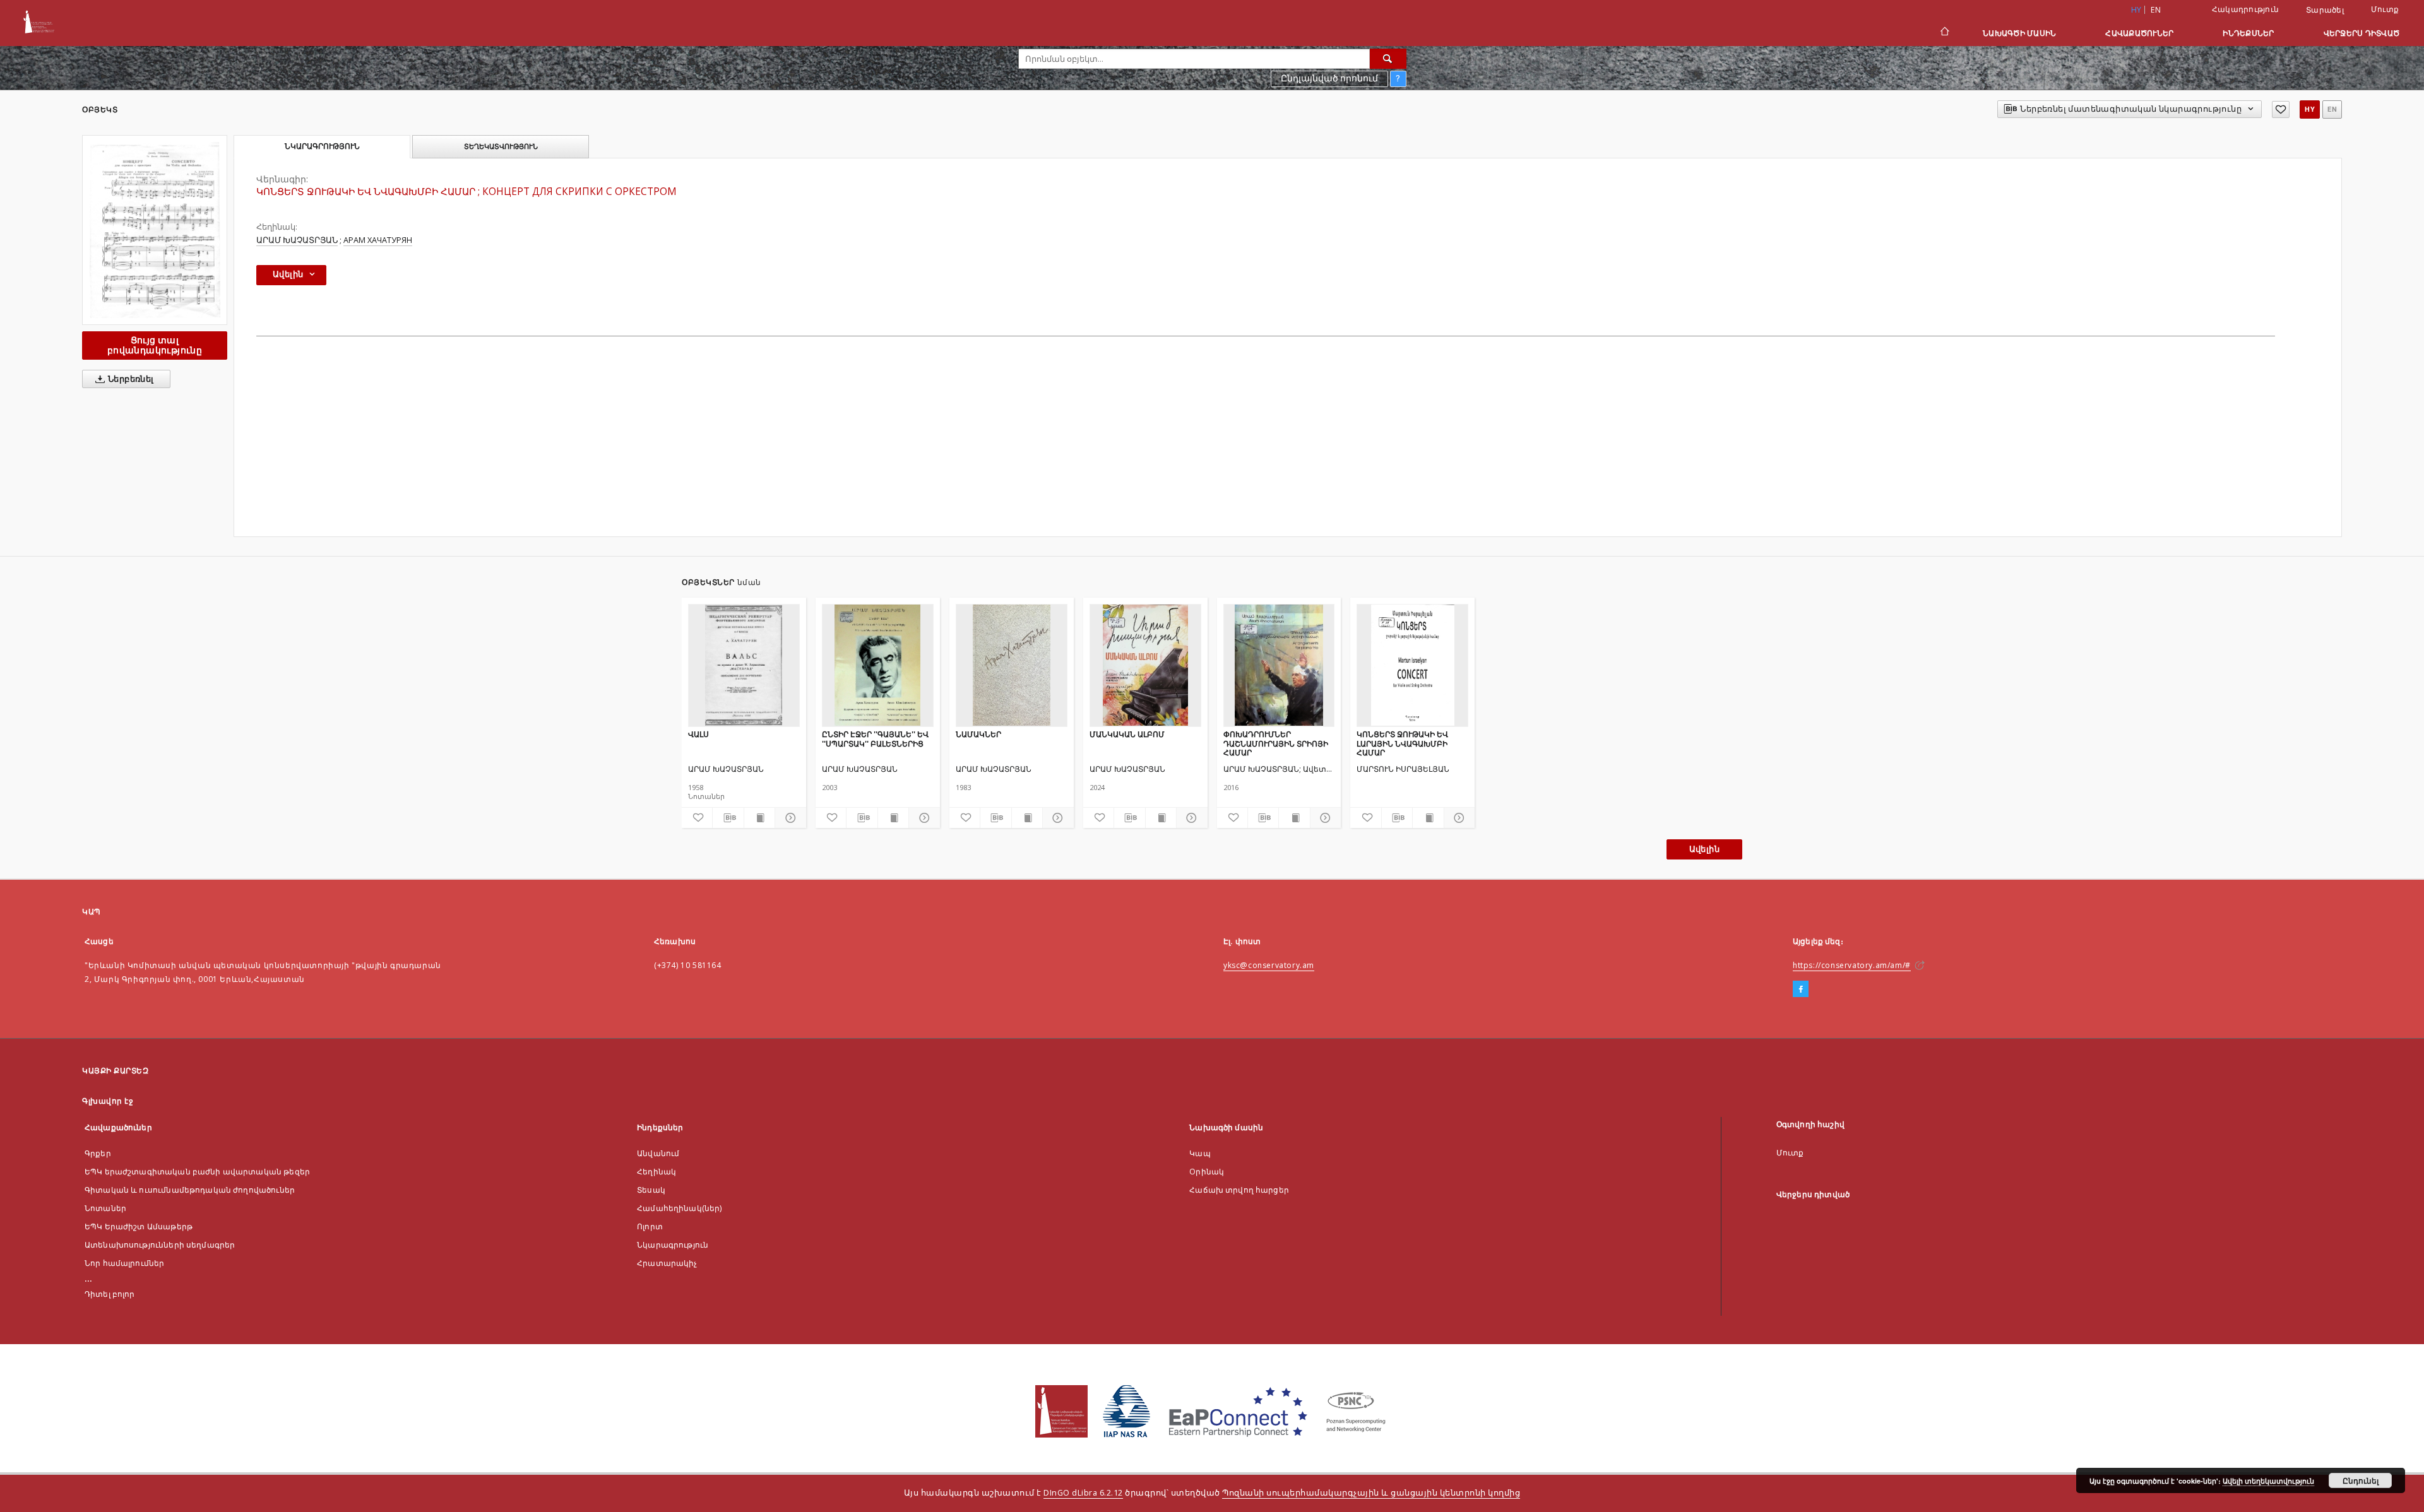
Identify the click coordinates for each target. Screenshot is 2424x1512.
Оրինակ (1207, 1172)
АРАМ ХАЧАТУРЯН (378, 240)
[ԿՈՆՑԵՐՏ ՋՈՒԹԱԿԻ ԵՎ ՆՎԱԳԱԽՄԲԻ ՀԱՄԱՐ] (155, 230)
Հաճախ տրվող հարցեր (1239, 1190)
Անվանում (658, 1153)
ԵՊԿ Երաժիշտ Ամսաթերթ (139, 1226)
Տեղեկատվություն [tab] (501, 146)
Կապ (1200, 1153)
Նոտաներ (105, 1208)
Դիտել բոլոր (110, 1294)
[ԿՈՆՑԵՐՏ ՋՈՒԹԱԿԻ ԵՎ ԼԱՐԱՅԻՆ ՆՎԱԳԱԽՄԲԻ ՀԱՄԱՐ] (1412, 665)
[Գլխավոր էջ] (1944, 33)
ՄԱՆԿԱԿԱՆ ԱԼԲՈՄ (1127, 734)
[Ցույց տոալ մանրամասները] (788, 818)
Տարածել (2325, 10)
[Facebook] (1801, 989)
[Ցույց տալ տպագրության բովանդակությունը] (759, 818)
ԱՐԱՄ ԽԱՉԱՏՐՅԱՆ (297, 240)
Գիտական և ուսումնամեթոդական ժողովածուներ (190, 1190)
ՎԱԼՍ (698, 734)
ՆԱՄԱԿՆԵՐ (978, 734)
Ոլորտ (650, 1226)
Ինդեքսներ (2248, 33)
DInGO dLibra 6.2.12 (1083, 1493)
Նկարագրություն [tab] (322, 146)
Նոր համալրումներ (124, 1263)
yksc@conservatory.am (1269, 965)
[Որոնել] (1388, 59)
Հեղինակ (656, 1172)
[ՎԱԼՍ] (744, 665)
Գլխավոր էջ (108, 1101)
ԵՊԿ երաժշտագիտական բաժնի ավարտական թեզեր (197, 1172)
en (2156, 10)
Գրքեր (98, 1153)
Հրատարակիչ (667, 1263)
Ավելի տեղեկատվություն (2268, 1481)
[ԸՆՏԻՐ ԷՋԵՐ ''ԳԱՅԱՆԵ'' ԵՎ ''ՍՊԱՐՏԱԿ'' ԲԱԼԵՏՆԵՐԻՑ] (878, 665)
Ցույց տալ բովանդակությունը (155, 345)
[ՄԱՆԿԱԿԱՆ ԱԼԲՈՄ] (1145, 665)
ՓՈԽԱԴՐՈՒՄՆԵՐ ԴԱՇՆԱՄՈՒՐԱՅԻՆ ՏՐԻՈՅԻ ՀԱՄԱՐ (1276, 743)
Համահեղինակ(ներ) (679, 1208)
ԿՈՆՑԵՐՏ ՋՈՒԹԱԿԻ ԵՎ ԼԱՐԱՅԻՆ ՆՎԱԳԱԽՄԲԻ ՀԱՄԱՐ (1402, 743)
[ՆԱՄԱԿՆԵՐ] (1012, 665)
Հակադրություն (2245, 9)
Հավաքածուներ (2139, 33)
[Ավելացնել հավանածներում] (2281, 109)
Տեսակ (651, 1190)
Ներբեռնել (130, 379)
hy (2310, 109)
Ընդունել (2361, 1480)
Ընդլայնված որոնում (1329, 78)
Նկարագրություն (673, 1245)
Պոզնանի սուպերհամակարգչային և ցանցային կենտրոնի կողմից (1371, 1493)
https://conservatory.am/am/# (1852, 965)
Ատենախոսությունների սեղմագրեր (160, 1245)
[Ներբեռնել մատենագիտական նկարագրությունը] (728, 818)
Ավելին (1704, 849)
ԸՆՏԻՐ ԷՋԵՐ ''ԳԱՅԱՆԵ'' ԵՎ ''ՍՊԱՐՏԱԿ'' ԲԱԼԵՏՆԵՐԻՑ (875, 739)
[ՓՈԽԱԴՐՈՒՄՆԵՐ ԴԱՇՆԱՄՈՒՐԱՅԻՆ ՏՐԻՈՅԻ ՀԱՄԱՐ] (1279, 665)
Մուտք (2385, 9)
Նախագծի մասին (2019, 33)
